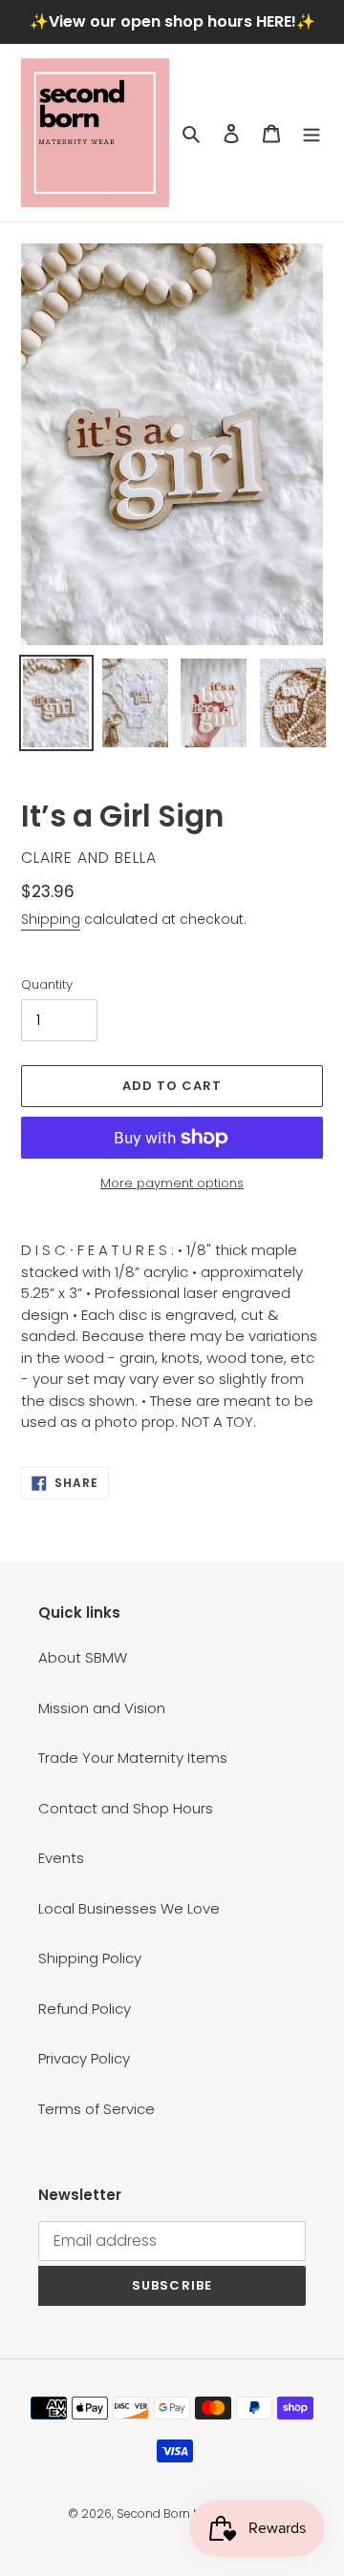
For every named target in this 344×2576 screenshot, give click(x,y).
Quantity (47, 984)
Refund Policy (85, 2009)
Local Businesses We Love (129, 1908)
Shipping (51, 919)
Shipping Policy (90, 1958)
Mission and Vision (102, 1708)
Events (61, 1858)
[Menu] (312, 133)
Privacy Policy (84, 2058)
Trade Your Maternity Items (133, 1758)
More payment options (172, 1183)
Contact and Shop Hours (126, 1808)
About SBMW (83, 1657)
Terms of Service (97, 2109)
